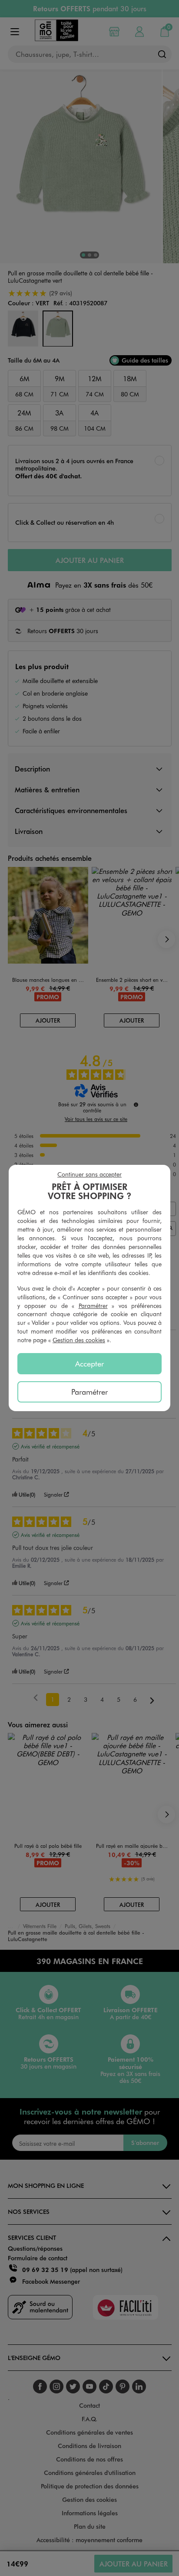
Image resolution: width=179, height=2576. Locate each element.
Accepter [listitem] (89, 1363)
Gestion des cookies (79, 1340)
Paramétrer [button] (93, 1306)
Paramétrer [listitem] (89, 1392)
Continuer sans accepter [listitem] (89, 1174)
